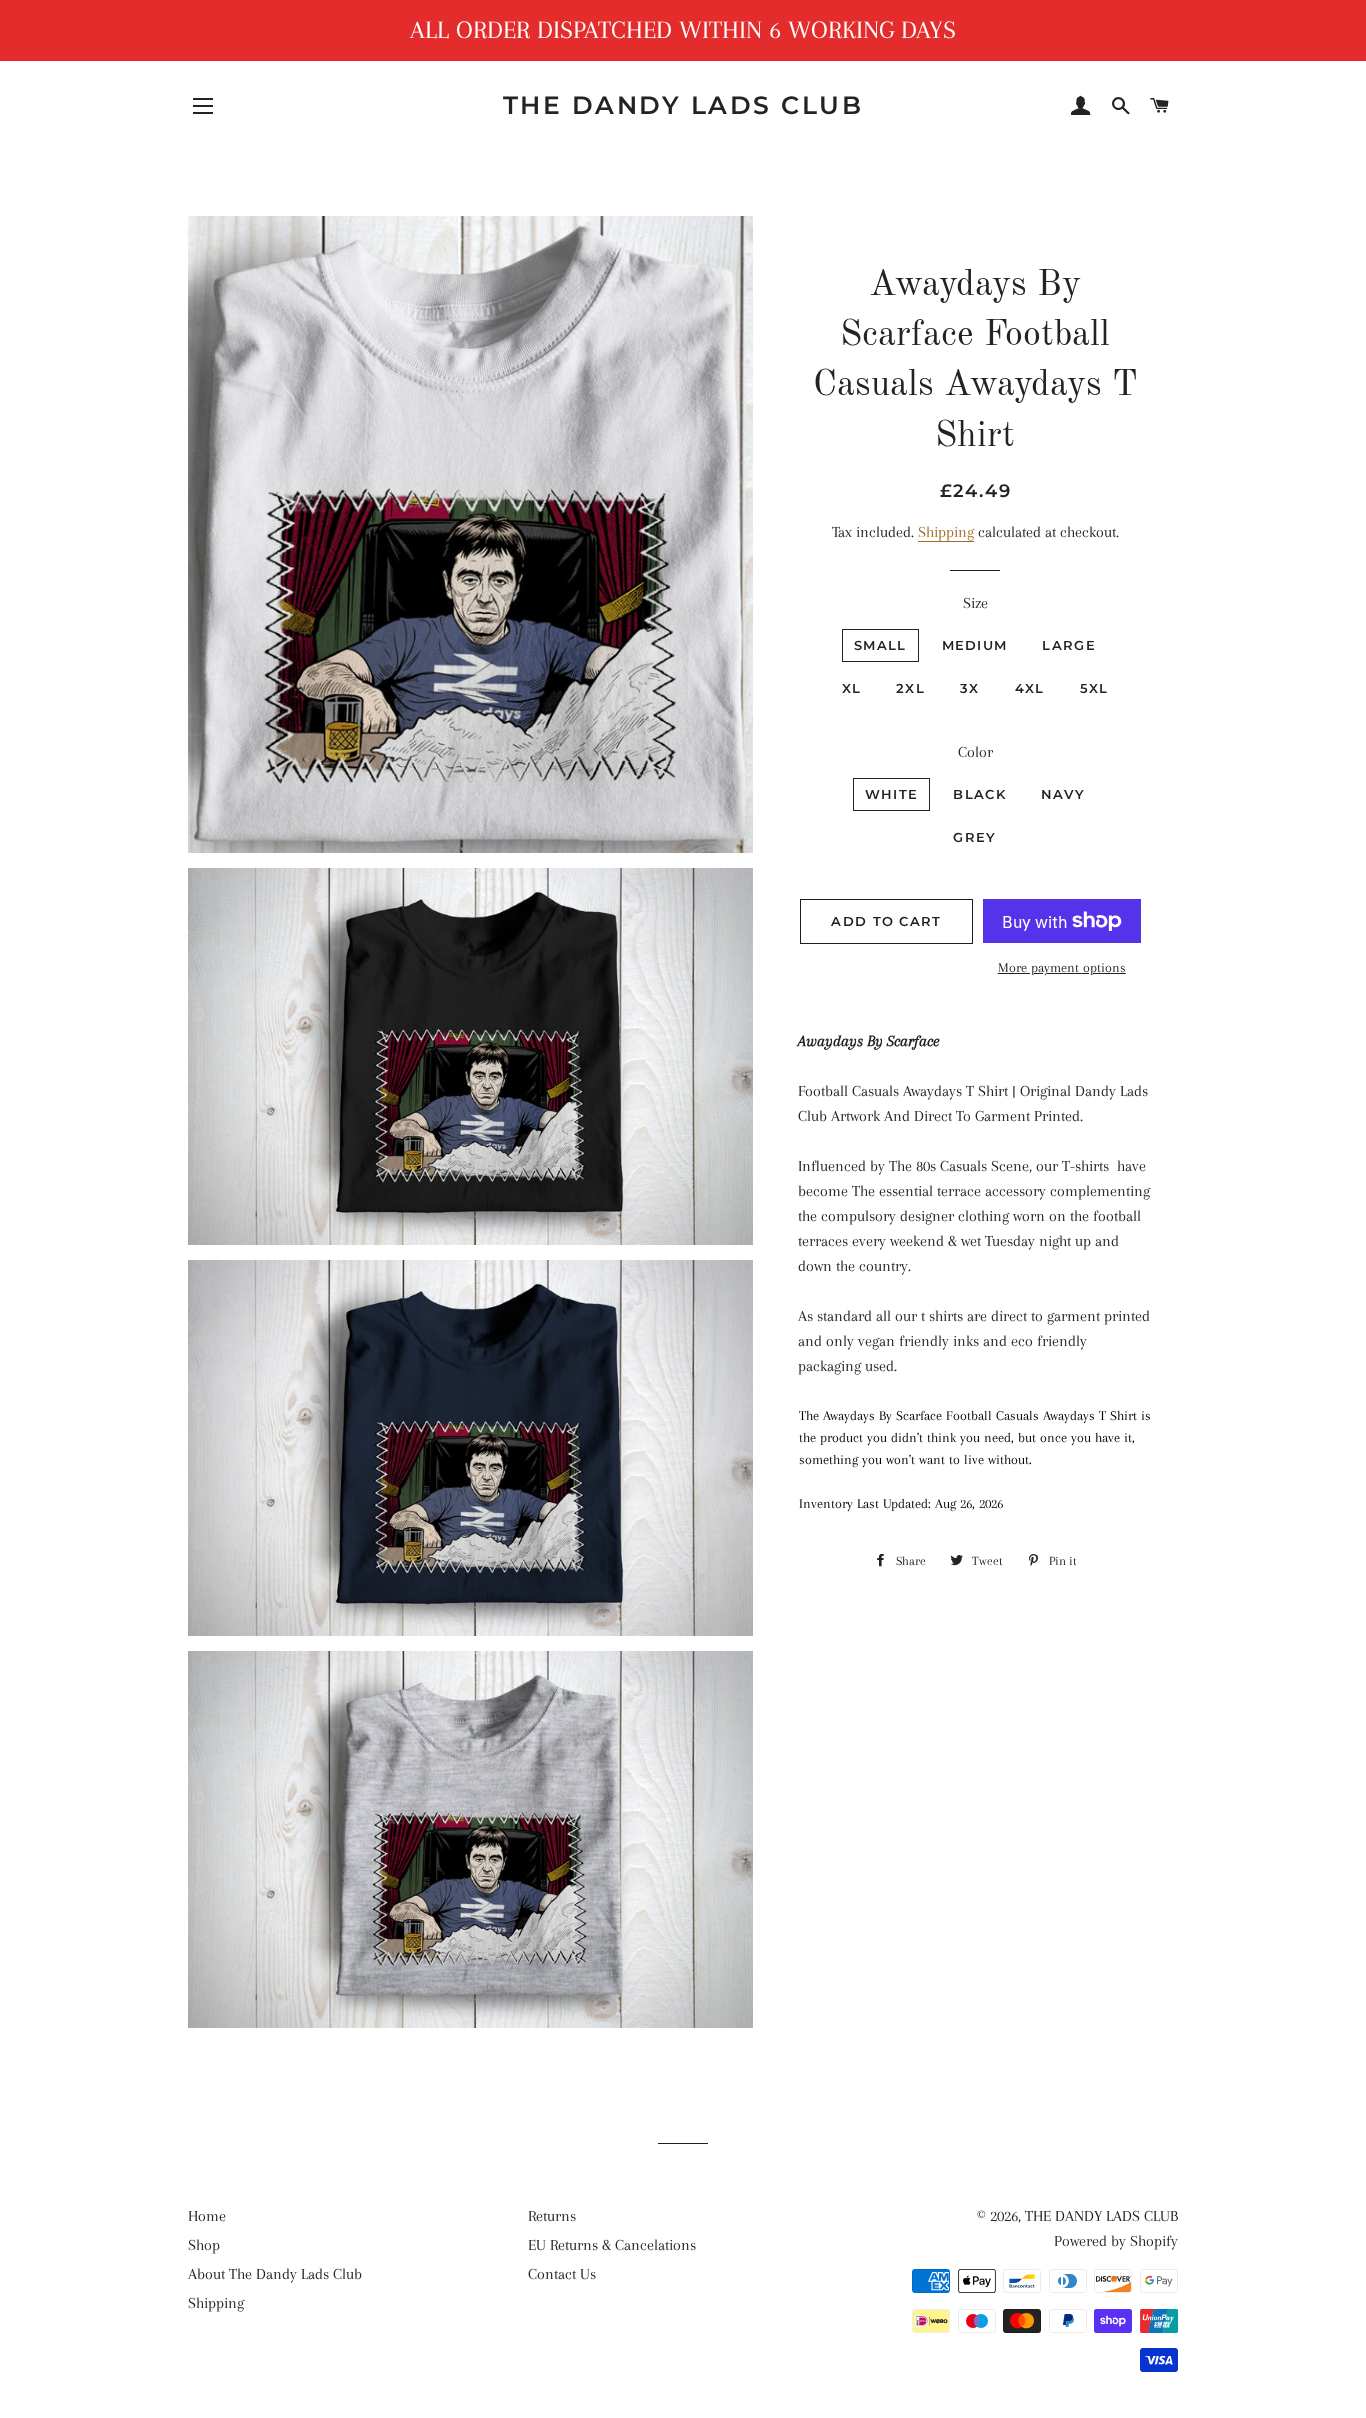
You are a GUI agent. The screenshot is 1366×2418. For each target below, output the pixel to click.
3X (970, 688)
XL (852, 688)
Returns (552, 2216)
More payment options (1062, 967)
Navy (1063, 794)
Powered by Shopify (1116, 2241)
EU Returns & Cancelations (612, 2245)
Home (207, 2216)
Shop (204, 2245)
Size (975, 603)
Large (1069, 645)
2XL (910, 688)
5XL (1094, 688)
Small (880, 645)
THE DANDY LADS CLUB (683, 105)
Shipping (946, 532)
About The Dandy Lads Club (275, 2274)
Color (975, 752)
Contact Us (562, 2274)
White (892, 794)
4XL (1030, 688)
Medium (975, 645)
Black (979, 794)
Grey (974, 837)
